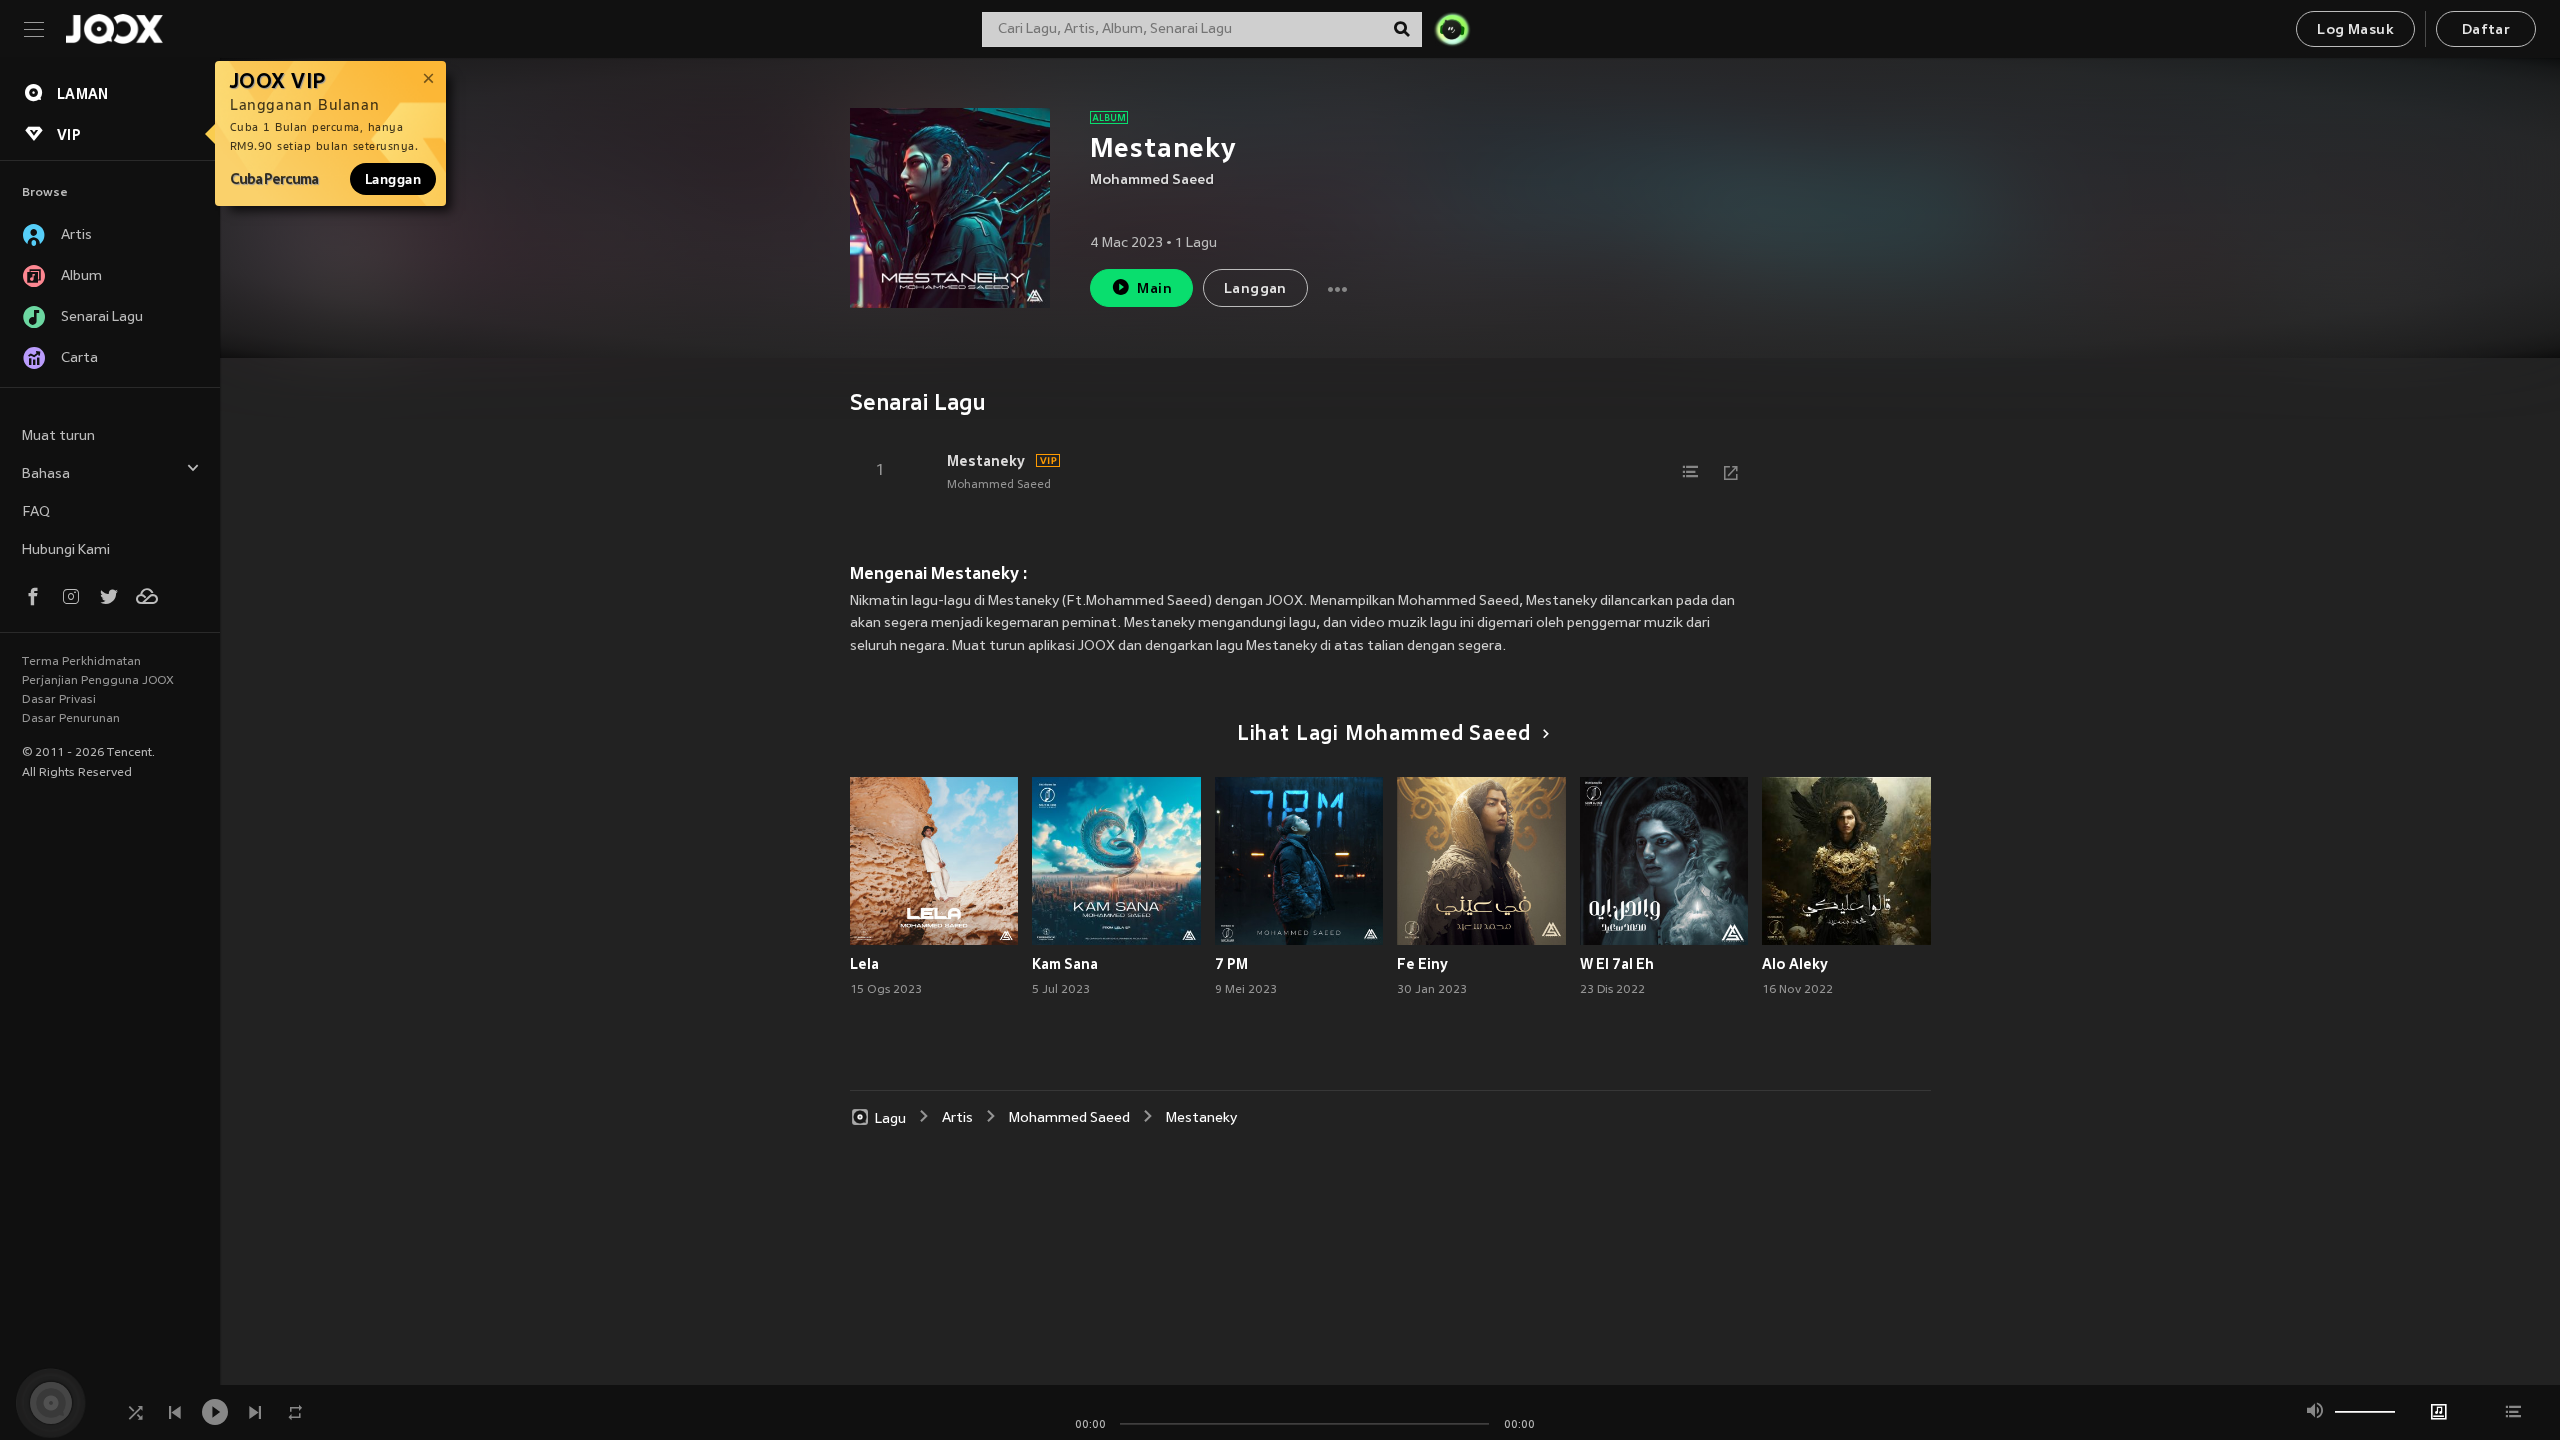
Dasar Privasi (59, 700)
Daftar (2486, 30)
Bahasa (46, 474)
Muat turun (58, 436)
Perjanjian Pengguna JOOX (98, 681)
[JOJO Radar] (1452, 29)
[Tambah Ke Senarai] (1691, 472)
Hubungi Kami (66, 550)
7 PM (1231, 964)
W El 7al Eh (1617, 964)
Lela (864, 964)
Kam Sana (1065, 964)
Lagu (890, 1118)
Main (1154, 289)
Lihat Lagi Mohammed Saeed (1384, 735)
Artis (957, 1118)
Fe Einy (1422, 964)
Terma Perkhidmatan (81, 662)
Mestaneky (986, 461)
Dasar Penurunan (71, 719)
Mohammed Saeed (1152, 180)
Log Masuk (2355, 30)
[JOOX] (114, 29)
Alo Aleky (1795, 964)
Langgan (393, 179)
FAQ (36, 512)
